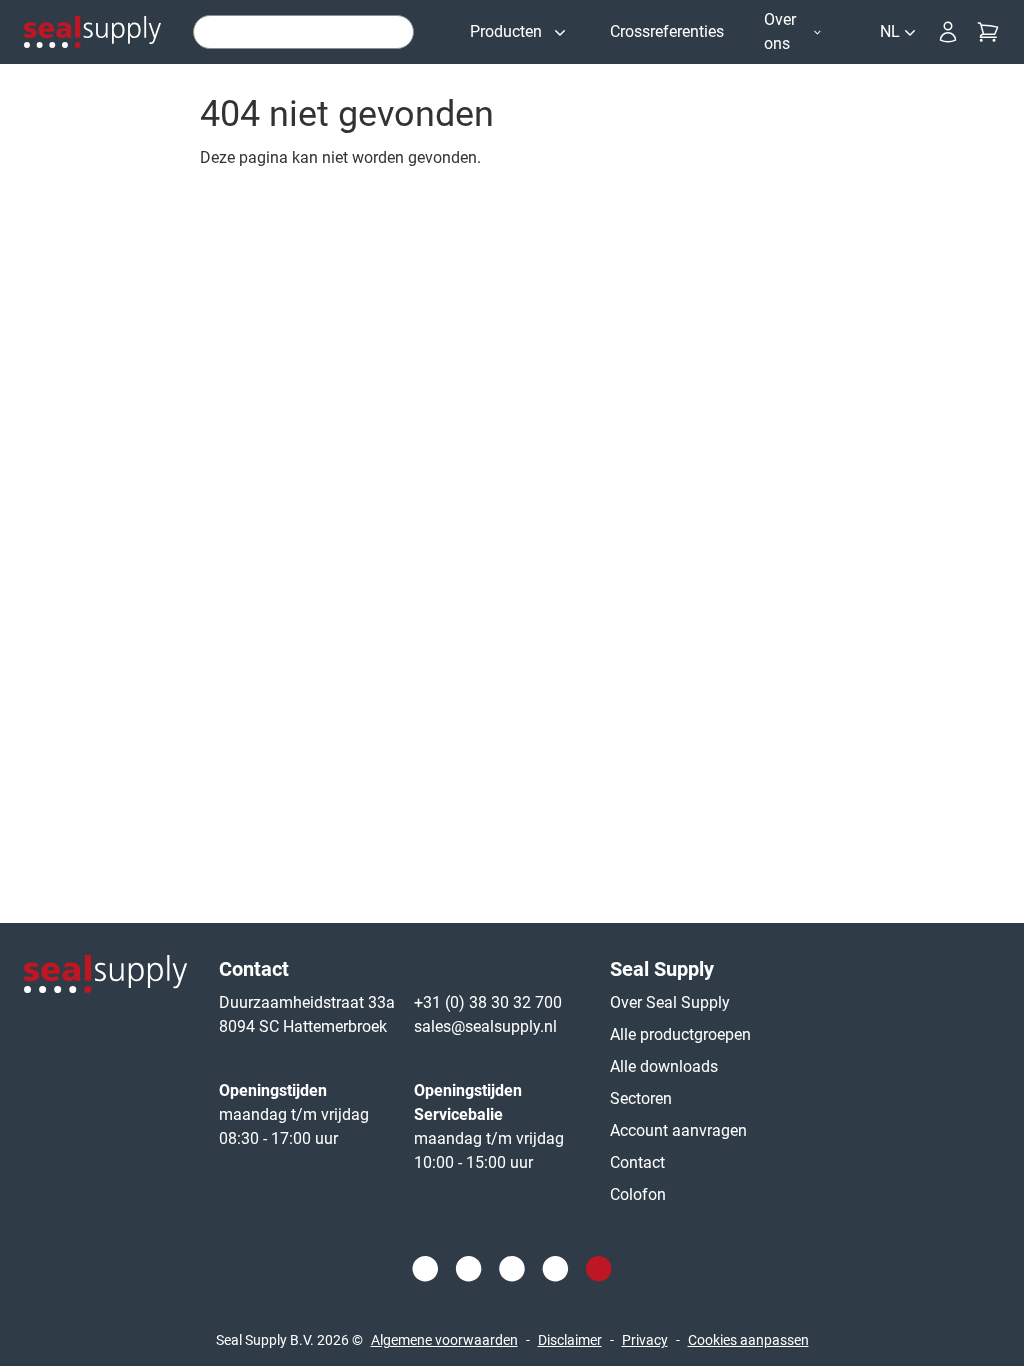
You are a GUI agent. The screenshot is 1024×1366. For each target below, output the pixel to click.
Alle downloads (664, 1066)
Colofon (638, 1194)
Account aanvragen (678, 1130)
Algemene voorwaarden (444, 1340)
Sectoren (641, 1098)
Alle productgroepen (680, 1034)
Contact (637, 1162)
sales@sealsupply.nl (485, 1026)
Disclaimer (570, 1340)
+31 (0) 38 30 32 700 (488, 1002)
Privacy (645, 1340)
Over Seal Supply (670, 1002)
